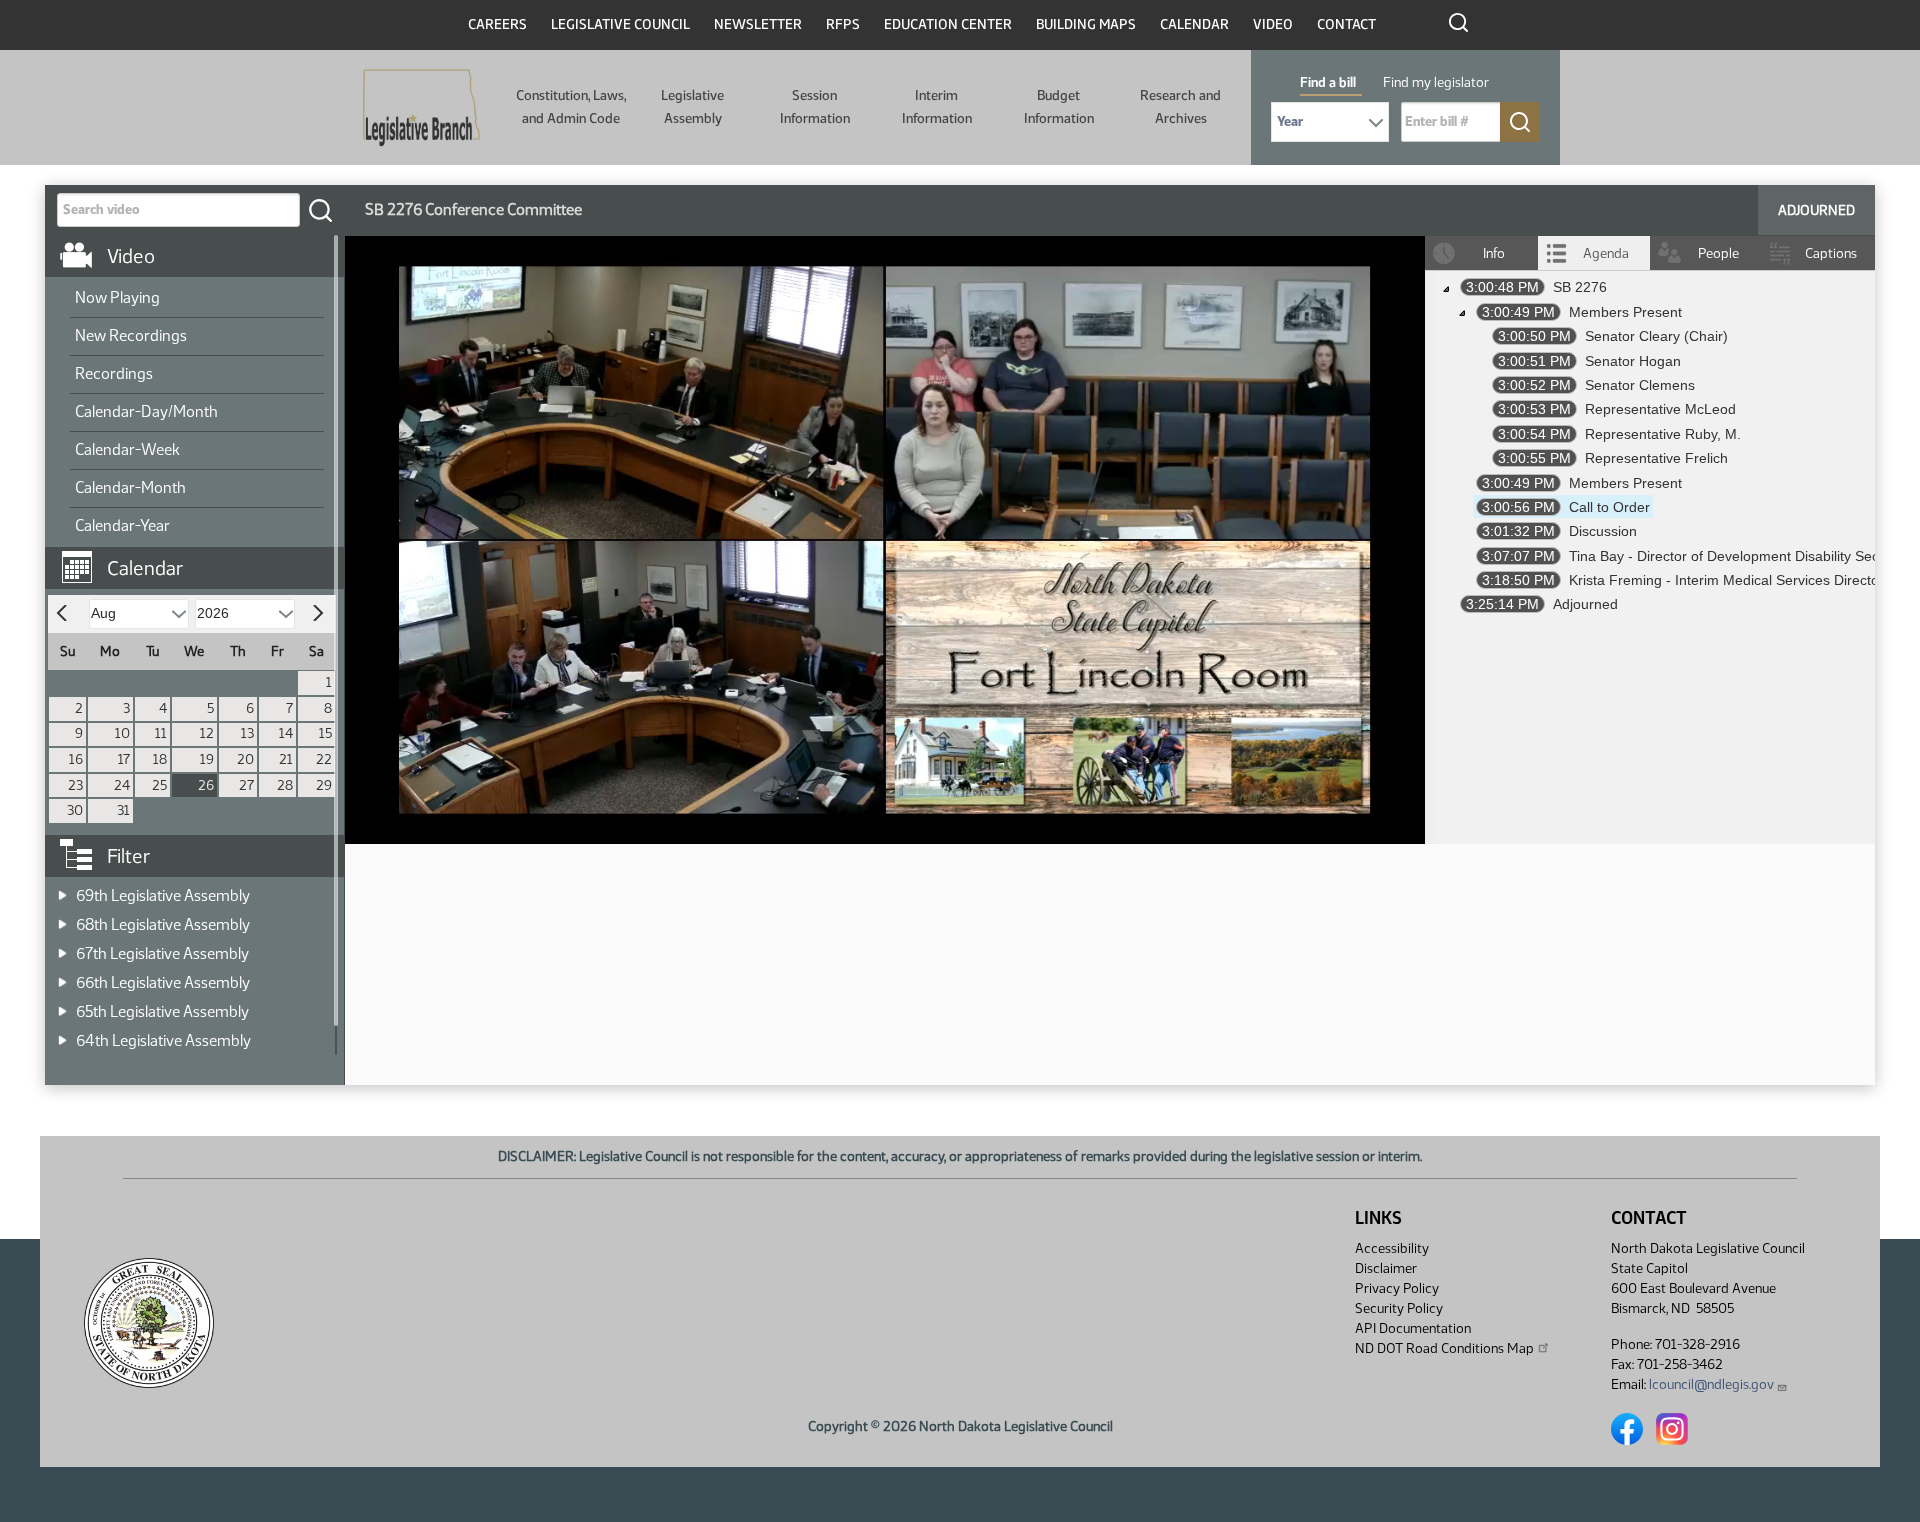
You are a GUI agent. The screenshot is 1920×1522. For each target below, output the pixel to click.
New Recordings (131, 335)
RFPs (843, 24)
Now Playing (117, 297)
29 (324, 785)
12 (207, 733)
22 (324, 759)
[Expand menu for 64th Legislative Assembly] (62, 1034)
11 (161, 733)
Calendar (1194, 24)
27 (246, 785)
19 (207, 759)
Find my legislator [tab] (1436, 82)
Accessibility (1392, 1248)
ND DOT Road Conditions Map (1444, 1348)
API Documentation (1413, 1328)
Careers (497, 24)
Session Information (815, 106)
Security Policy (1399, 1308)
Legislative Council (620, 24)
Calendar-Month (130, 487)
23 (75, 785)
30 (75, 810)
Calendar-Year (122, 525)
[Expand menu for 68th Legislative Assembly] (62, 918)
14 (286, 733)
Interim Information (937, 106)
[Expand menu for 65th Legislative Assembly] (62, 1005)
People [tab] (1718, 253)
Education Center (948, 24)
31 (123, 810)
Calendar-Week (127, 449)
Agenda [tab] (1606, 253)
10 (122, 733)
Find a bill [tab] (1328, 82)
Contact (1346, 24)
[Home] (421, 108)
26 (206, 785)
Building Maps (1086, 24)
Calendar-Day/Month (146, 411)
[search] (320, 210)
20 (245, 759)
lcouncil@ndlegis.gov (1711, 1384)
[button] (202, 558)
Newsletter (758, 24)
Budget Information (1059, 106)
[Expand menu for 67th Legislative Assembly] (62, 947)
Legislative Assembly (692, 106)
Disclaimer (1386, 1268)
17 (124, 759)
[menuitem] (197, 299)
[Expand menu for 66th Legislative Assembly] (62, 976)
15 (325, 733)
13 (247, 733)
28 (285, 785)
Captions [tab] (1831, 253)
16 (76, 759)
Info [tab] (1494, 253)
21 (286, 759)
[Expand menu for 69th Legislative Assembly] (62, 889)
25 (159, 785)
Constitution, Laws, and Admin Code (571, 106)
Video (1273, 24)
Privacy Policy (1397, 1288)
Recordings (114, 373)
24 (122, 785)
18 (160, 759)
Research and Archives (1180, 106)
